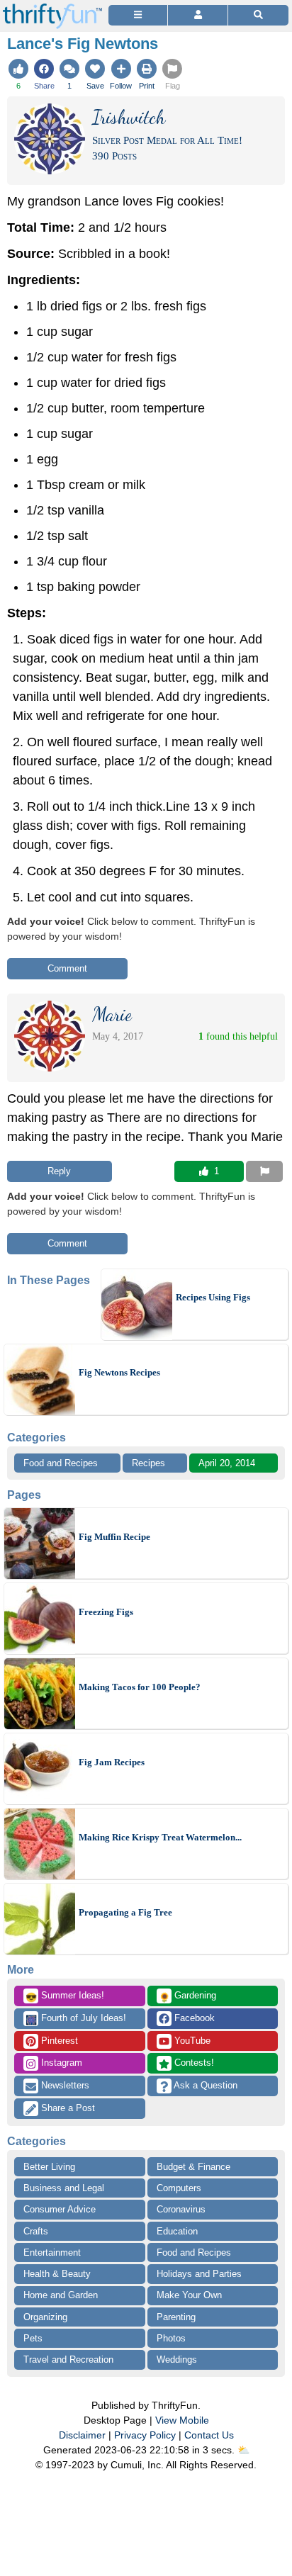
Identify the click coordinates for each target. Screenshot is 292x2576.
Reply (59, 1171)
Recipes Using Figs (213, 1297)
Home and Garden (61, 2295)
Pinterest (58, 2041)
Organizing (45, 2317)
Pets (33, 2338)
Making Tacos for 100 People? (140, 1687)
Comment (67, 968)
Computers (179, 2188)
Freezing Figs (106, 1612)
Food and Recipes (61, 1463)
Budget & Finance (193, 2167)
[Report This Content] (264, 1171)
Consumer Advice (60, 2209)
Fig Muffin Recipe (114, 1537)
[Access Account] (197, 15)
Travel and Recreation (68, 2360)
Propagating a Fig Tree (125, 1912)
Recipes (148, 1463)
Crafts (36, 2231)
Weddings (177, 2360)
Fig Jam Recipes (112, 1762)
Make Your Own (189, 2295)
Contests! (193, 2063)
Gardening (187, 1996)
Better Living (49, 2167)
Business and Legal (64, 2188)
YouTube (191, 2041)
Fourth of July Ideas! (76, 2019)
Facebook (193, 2018)
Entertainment (52, 2252)
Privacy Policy (145, 2435)
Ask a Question (204, 2085)
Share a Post (67, 2108)
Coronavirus (181, 2209)
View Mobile (182, 2420)
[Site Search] (258, 15)
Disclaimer (82, 2435)
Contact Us (209, 2435)
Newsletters (64, 2085)
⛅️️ (243, 2450)
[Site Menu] (138, 15)
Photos (171, 2338)
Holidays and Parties (199, 2274)
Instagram (60, 2063)
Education (177, 2231)
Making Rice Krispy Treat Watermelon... (160, 1837)
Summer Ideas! (65, 1996)
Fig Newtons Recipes (119, 1372)
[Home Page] (52, 8)
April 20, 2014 (227, 1463)
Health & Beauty (57, 2274)
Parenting (176, 2317)
